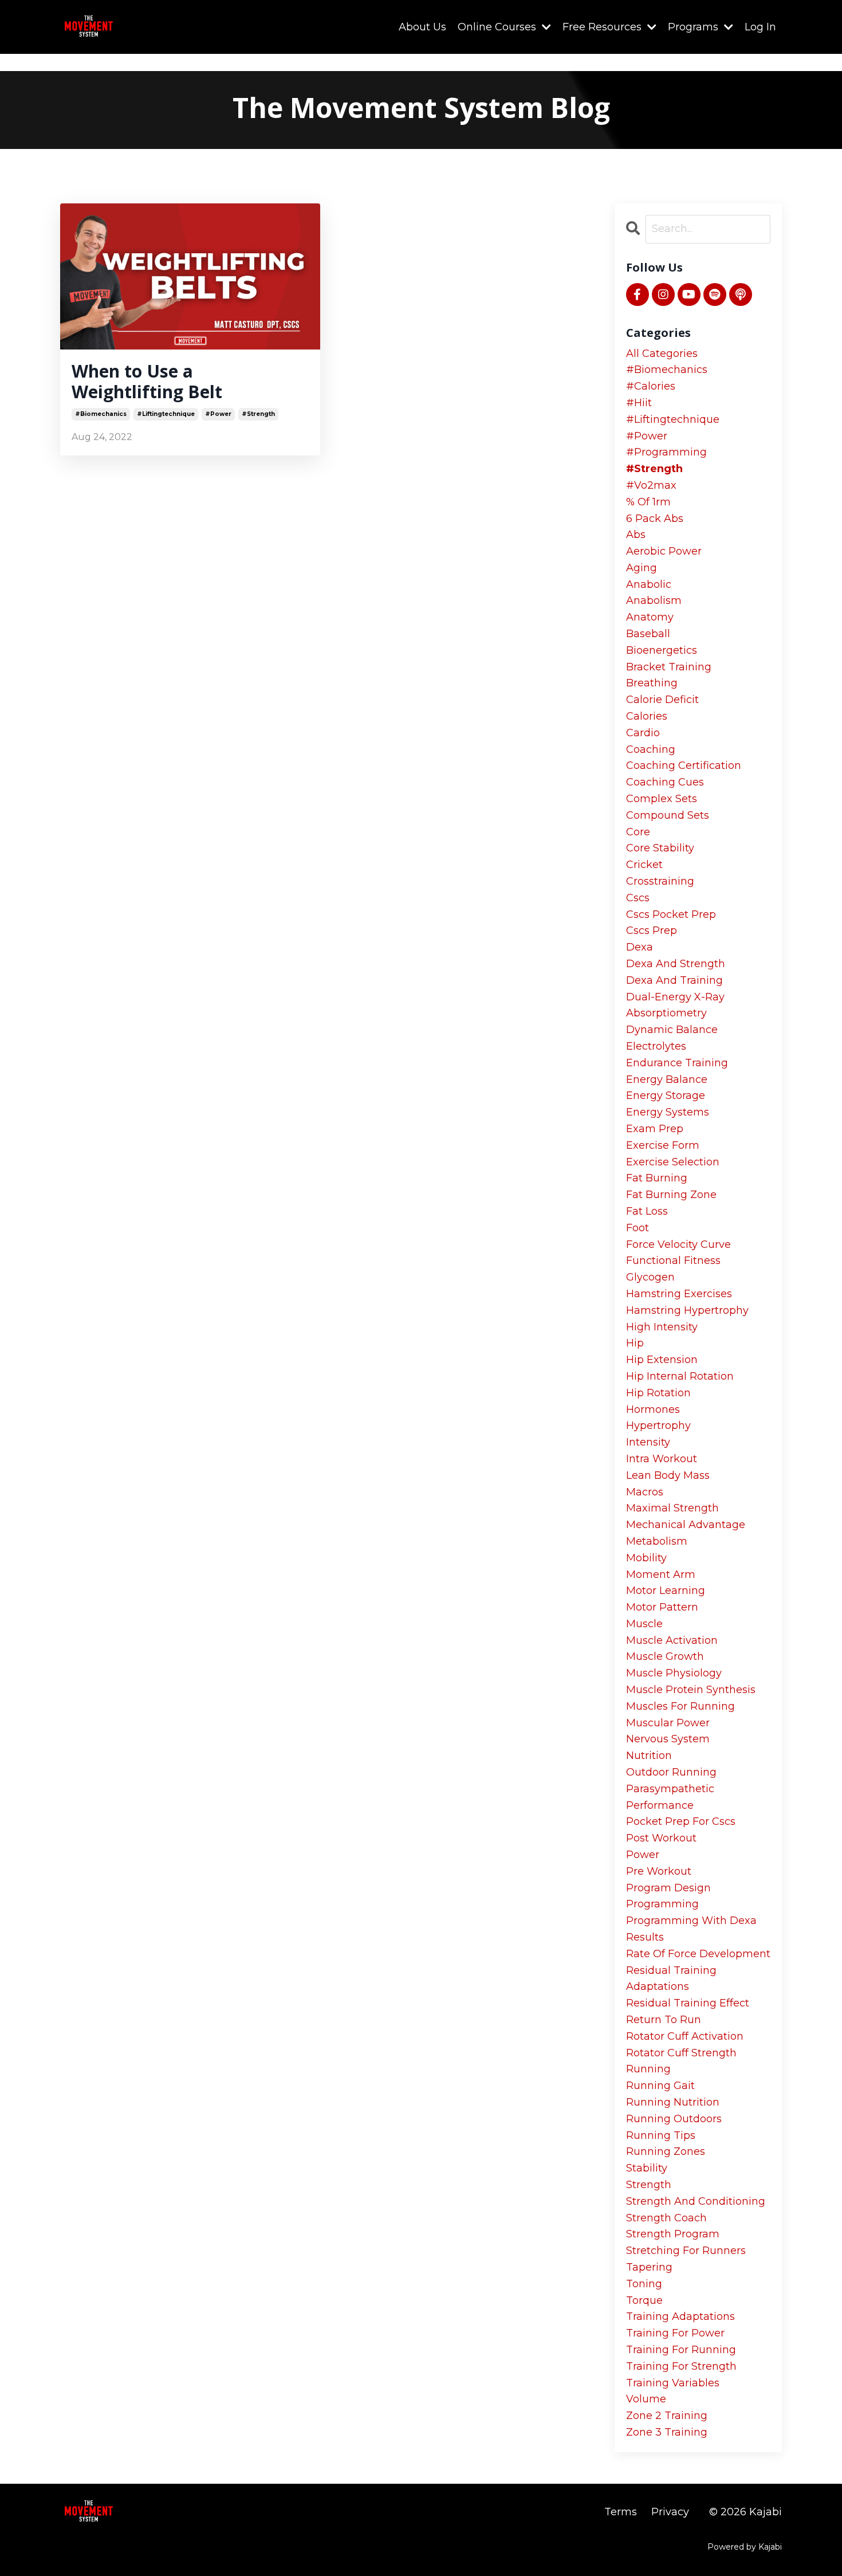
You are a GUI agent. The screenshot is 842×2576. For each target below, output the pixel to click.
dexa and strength (676, 964)
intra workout (662, 1459)
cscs (638, 898)
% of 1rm (648, 502)
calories (647, 716)
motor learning (666, 1591)
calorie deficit (662, 700)
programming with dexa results (691, 1929)
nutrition (649, 1756)
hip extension (662, 1360)
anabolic (649, 584)
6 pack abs (655, 519)
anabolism (654, 600)
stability (647, 2168)
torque (644, 2300)
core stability (660, 848)
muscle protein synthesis (691, 1690)
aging (642, 568)
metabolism (657, 1541)
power (643, 1855)
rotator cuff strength (681, 2053)
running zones (666, 2151)
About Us (422, 27)
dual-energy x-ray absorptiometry (675, 1005)
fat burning (657, 1178)
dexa (640, 947)
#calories (651, 386)
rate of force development (698, 1954)
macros (645, 1492)
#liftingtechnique (166, 414)
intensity (648, 1442)
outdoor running (671, 1772)
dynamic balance (672, 1030)
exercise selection (673, 1162)
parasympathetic (670, 1789)
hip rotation (658, 1393)
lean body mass (668, 1475)
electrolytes (656, 1046)
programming (662, 1904)
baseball (648, 634)
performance (660, 1805)
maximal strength (672, 1508)
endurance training (677, 1063)
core (638, 832)
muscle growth (665, 1656)
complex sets (662, 799)
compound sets (668, 815)
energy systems (668, 1112)
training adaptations (680, 2316)
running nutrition (673, 2102)
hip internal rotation (680, 1376)
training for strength (681, 2366)
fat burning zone (671, 1195)
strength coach (666, 2218)
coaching (651, 749)
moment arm (661, 1574)
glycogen (650, 1277)
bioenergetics (662, 650)
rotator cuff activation (685, 2036)
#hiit (639, 403)
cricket (644, 865)
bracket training (669, 667)
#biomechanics (101, 414)
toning (644, 2284)
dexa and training (674, 980)
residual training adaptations (671, 1979)
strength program (673, 2234)
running (648, 2069)
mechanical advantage (686, 1525)
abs (636, 535)
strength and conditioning (696, 2201)
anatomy (650, 617)
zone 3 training (667, 2432)
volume (646, 2399)
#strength (258, 414)
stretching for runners (686, 2251)
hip (635, 1343)
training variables (673, 2383)
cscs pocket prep (671, 914)
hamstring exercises (679, 1294)
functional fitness (673, 1260)
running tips (661, 2135)
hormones (653, 1409)
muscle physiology (674, 1673)
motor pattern (662, 1607)
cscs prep (652, 930)
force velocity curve (678, 1244)
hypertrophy (658, 1426)
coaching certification (684, 765)
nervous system (668, 1739)
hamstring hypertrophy (687, 1310)
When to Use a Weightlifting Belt (147, 382)
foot (638, 1228)
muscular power (668, 1723)
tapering (649, 2267)
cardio (643, 733)
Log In (760, 27)
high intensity (662, 1327)
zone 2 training (667, 2416)
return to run (664, 2020)
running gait (660, 2086)
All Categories (662, 354)
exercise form (663, 1145)
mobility (646, 1558)
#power (218, 414)
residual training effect (688, 2003)
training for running (681, 2350)
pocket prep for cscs (681, 1821)
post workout (661, 1838)
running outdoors (674, 2119)
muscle (644, 1624)
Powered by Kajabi (745, 2547)
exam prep (655, 1129)
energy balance (667, 1079)
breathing (652, 683)
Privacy (670, 2512)
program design (668, 1888)
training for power (675, 2333)
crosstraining (660, 881)
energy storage (666, 1095)
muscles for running (680, 1706)
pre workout (659, 1871)
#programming (666, 452)
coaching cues (665, 782)
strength (649, 2185)
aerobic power (664, 551)
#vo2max (651, 485)
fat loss (647, 1211)
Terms (621, 2512)
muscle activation (672, 1640)
